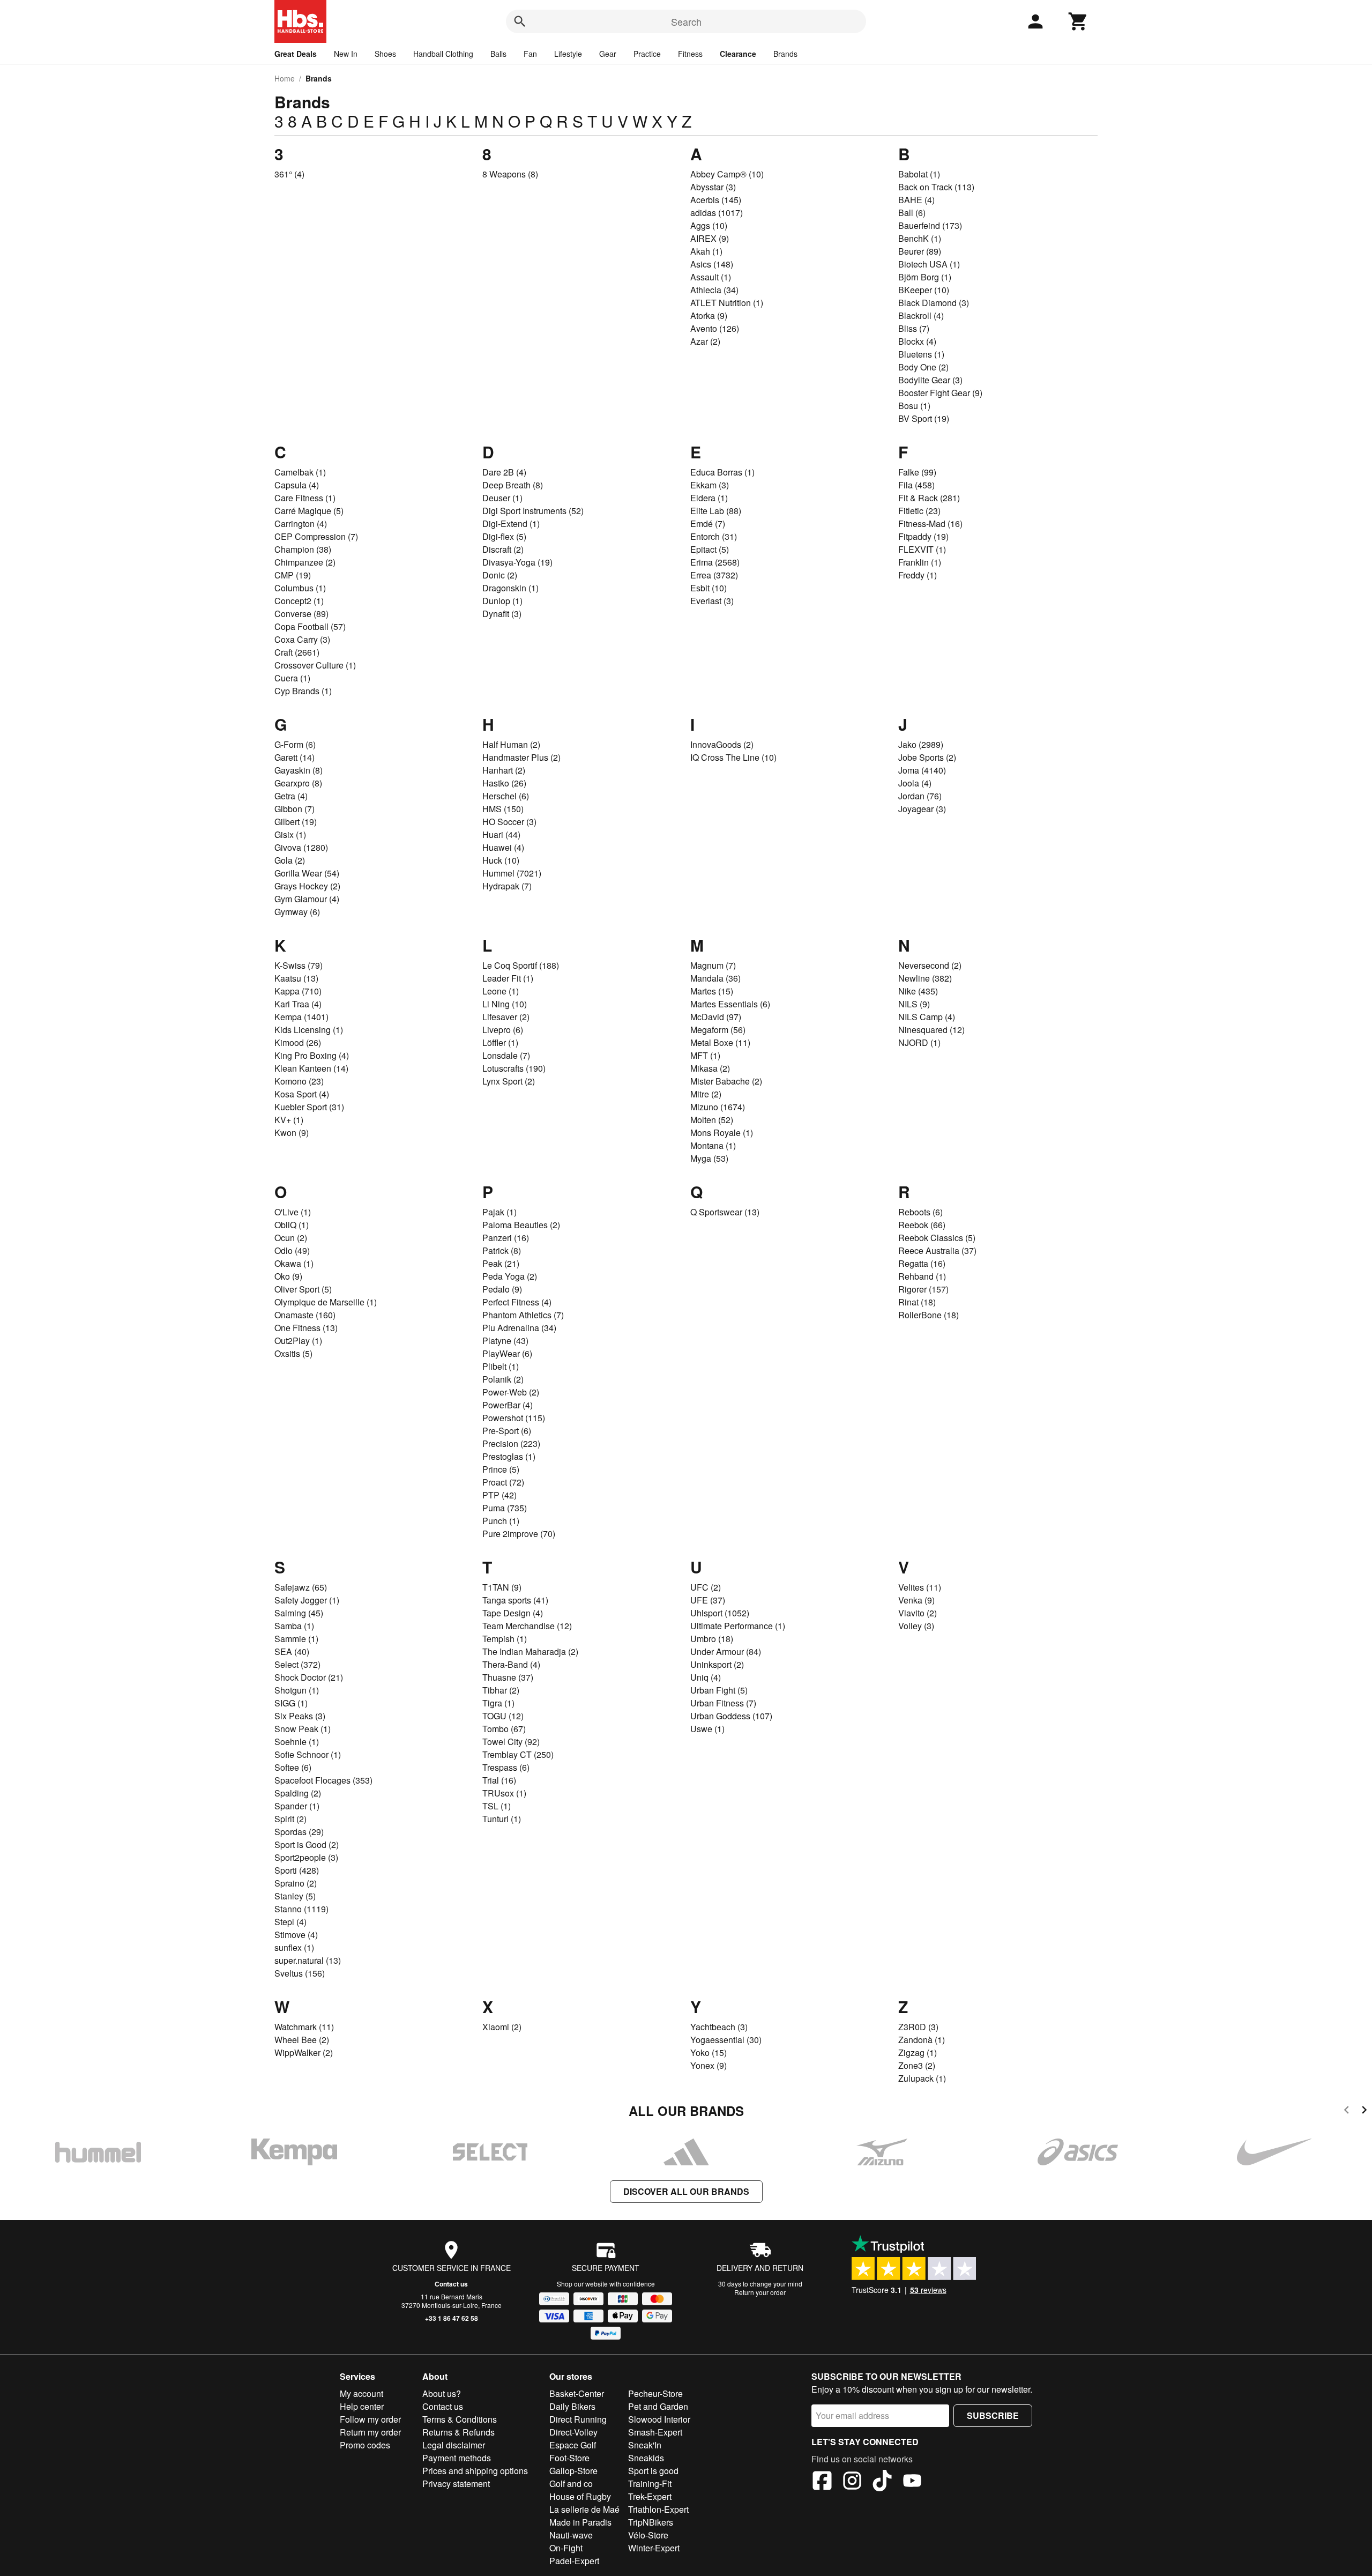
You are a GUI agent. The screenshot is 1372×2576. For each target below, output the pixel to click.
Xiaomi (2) (502, 2027)
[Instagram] (852, 2482)
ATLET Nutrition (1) (727, 303)
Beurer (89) (920, 251)
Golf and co (571, 2484)
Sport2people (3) (306, 1857)
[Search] (520, 21)
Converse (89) (301, 614)
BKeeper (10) (924, 290)
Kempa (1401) (301, 1017)
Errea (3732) (714, 575)
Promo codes (365, 2445)
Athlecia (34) (714, 290)
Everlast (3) (712, 601)
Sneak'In (645, 2445)
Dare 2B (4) (504, 472)
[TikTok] (882, 2482)
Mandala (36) (715, 978)
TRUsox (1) (504, 1793)
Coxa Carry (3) (302, 639)
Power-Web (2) (511, 1392)
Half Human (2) (511, 744)
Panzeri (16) (506, 1238)
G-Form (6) (295, 744)
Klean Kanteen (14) (311, 1068)
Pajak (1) (499, 1212)
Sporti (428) (297, 1870)
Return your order (760, 2292)
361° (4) (289, 174)
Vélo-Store (648, 2535)
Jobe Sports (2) (927, 757)
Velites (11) (920, 1587)
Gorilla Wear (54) (307, 873)
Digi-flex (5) (504, 536)
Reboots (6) (920, 1212)
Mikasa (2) (710, 1068)
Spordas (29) (299, 1832)
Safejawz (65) (301, 1587)
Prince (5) (501, 1469)
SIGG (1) (291, 1703)
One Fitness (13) (306, 1328)
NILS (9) (914, 1004)
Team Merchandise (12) (527, 1626)
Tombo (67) (504, 1729)
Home (285, 78)
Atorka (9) (709, 315)
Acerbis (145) (716, 200)
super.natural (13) (308, 1960)
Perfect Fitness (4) (517, 1302)
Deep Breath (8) (513, 485)
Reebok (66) (922, 1225)
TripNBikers (651, 2522)
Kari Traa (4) (298, 1004)
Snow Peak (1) (303, 1729)
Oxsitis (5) (293, 1353)
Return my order (370, 2432)
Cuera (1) (292, 678)
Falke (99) (917, 472)
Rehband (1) (922, 1276)
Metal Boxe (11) (720, 1042)
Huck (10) (501, 860)
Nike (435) (918, 991)
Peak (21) (501, 1263)
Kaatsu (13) (296, 978)
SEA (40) (292, 1651)
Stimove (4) (296, 1935)
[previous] (1347, 2111)
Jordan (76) (920, 796)
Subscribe (993, 2415)
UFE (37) (708, 1600)
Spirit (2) (290, 1819)
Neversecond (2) (930, 965)
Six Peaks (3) (300, 1716)
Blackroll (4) (921, 315)
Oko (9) (288, 1276)
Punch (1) (501, 1521)
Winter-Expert (654, 2548)
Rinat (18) (917, 1302)
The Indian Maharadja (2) (530, 1651)
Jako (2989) (921, 744)
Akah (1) (706, 251)
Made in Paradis (580, 2522)
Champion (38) (303, 549)
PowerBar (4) (508, 1405)
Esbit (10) (709, 588)
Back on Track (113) (936, 187)
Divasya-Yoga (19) (517, 562)
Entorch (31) (714, 536)
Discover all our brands (686, 2191)
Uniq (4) (706, 1677)
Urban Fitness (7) (723, 1703)
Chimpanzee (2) (305, 562)
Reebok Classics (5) (937, 1238)
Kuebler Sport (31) (309, 1107)
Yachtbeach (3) (719, 2027)
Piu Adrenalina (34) (519, 1328)
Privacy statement (456, 2484)
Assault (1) (711, 277)
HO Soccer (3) (509, 822)
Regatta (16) (922, 1263)
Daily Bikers (572, 2406)
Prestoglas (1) (509, 1456)
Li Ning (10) (505, 1004)
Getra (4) (291, 796)
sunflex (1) (294, 1947)
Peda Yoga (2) (510, 1276)
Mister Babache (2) (726, 1081)
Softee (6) (293, 1767)
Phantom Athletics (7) (523, 1315)
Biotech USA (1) (929, 264)
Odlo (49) (292, 1250)
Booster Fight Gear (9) (940, 393)
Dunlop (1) (502, 601)
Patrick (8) (502, 1250)
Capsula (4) (297, 485)
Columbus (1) (300, 588)
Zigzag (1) (918, 2052)
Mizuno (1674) (718, 1107)
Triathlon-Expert (658, 2509)
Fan (530, 54)
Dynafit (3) (502, 614)
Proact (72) (503, 1482)
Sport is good (653, 2471)
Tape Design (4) (513, 1613)
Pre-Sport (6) (507, 1431)
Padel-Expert (574, 2561)
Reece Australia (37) (937, 1250)
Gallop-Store (573, 2471)
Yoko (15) (709, 2052)
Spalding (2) (298, 1793)
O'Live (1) (293, 1212)
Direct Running (578, 2419)
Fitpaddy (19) (923, 536)
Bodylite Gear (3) (930, 380)
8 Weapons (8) (510, 174)
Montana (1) (713, 1145)
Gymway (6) (297, 912)
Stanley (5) (295, 1896)
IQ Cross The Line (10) (733, 757)
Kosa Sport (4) (302, 1094)
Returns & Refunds (458, 2432)
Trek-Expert (650, 2496)
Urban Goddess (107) (731, 1716)
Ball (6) (912, 213)
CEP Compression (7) (316, 536)
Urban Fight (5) (719, 1690)
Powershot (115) (514, 1418)
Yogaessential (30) (726, 2040)
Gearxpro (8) (298, 783)
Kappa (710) (298, 991)
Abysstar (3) (713, 187)
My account (361, 2393)
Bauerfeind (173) (930, 225)
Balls (498, 54)
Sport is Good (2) (307, 1844)
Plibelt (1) (501, 1366)
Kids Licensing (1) (309, 1030)
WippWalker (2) (304, 2052)
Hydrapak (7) (507, 886)
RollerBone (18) (929, 1315)
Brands (785, 54)
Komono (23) (299, 1081)
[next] (1364, 2111)
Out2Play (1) (298, 1341)
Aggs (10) (709, 225)
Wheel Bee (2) (302, 2040)
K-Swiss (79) (299, 965)
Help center (362, 2406)
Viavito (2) (918, 1613)
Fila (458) (916, 485)
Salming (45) (299, 1613)
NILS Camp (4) (927, 1017)
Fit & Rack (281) (929, 498)
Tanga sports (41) (515, 1600)
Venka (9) (916, 1600)
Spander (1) (297, 1806)
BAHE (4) (916, 200)
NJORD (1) (919, 1042)
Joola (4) (915, 783)
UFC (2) (706, 1587)
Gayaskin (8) (299, 770)
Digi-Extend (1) (511, 524)
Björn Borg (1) (925, 277)
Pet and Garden (658, 2406)
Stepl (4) (290, 1922)
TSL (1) (497, 1806)
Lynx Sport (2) (509, 1081)
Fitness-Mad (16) (930, 524)
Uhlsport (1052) (720, 1613)
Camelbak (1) (300, 472)
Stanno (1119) (301, 1909)
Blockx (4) (917, 341)
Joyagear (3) (922, 809)
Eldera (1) (709, 498)
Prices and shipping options (475, 2471)
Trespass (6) (506, 1767)
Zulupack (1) (922, 2078)
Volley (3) (916, 1626)
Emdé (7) (708, 524)
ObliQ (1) (292, 1225)
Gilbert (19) (296, 822)
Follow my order (370, 2419)
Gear (608, 54)
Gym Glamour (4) (307, 899)
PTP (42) (499, 1495)
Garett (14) (294, 757)
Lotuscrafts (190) (514, 1068)
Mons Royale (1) (722, 1133)
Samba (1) (294, 1626)
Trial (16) (499, 1780)
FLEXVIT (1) (922, 549)
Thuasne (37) (508, 1677)
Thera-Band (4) (511, 1664)
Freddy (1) (918, 575)
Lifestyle (568, 54)
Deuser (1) (502, 498)
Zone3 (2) (917, 2065)
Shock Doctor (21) (309, 1677)
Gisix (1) (290, 834)
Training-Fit (650, 2484)
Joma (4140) (922, 770)
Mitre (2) (706, 1094)
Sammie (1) (296, 1639)
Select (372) (297, 1664)
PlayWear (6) (507, 1353)
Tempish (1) (505, 1639)
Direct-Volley (573, 2432)
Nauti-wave (571, 2535)
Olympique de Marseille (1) (326, 1302)
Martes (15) (712, 991)
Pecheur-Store (655, 2393)
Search (686, 21)
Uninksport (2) (717, 1664)
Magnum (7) (713, 965)
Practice (647, 54)
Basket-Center (577, 2393)
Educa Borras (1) (722, 472)
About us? (442, 2393)
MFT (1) (705, 1055)
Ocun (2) (291, 1238)
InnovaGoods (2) (722, 744)
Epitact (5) (710, 549)
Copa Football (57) (310, 626)
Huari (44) (501, 834)
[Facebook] (822, 2482)
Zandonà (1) (922, 2040)
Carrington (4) (301, 524)
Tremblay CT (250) (518, 1754)
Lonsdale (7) (506, 1055)
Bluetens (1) (921, 354)
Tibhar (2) (501, 1690)
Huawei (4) (503, 847)
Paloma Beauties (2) (521, 1225)
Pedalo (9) (502, 1289)
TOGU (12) (503, 1716)
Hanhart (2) (504, 770)
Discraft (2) (503, 549)
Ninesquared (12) (931, 1030)
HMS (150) (503, 809)
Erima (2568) (715, 562)
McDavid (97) (716, 1017)
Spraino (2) (296, 1883)
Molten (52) (712, 1120)
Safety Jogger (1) (307, 1600)
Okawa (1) (294, 1263)
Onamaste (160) (305, 1315)
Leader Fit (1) (508, 978)
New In (346, 54)
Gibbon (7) (294, 809)
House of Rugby (580, 2496)
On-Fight (566, 2548)
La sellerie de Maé (584, 2509)
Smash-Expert (655, 2432)
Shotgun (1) (297, 1690)
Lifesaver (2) (506, 1017)
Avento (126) (715, 328)
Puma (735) (505, 1508)
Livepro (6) (503, 1030)
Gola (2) (290, 860)
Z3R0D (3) (918, 2027)
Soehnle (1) (297, 1742)
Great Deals (296, 54)
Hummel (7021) (512, 873)
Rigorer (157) (923, 1289)
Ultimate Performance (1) (738, 1626)
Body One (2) (923, 367)
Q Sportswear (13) (725, 1212)
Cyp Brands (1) (303, 691)
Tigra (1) (498, 1703)
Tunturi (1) (502, 1819)
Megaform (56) (718, 1030)
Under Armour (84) (726, 1651)
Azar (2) (705, 341)
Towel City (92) (511, 1742)
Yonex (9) (709, 2065)
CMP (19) (293, 575)
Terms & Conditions (460, 2419)
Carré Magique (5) (309, 511)
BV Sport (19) (924, 418)
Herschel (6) (506, 796)
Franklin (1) (920, 562)
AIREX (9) (710, 238)
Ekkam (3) (710, 485)
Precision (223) (511, 1443)
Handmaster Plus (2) (521, 757)
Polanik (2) (503, 1379)
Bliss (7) (914, 328)
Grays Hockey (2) (307, 886)
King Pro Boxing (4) (312, 1055)
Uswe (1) (707, 1729)
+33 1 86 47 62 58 (452, 2318)
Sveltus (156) (300, 1973)
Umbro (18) (712, 1639)
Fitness (690, 54)
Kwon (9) (292, 1133)
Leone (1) (501, 991)
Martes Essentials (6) (730, 1004)
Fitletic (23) (919, 511)
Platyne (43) (505, 1341)
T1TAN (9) (502, 1587)
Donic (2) (500, 575)
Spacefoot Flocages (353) (323, 1780)
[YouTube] (912, 2482)
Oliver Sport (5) (303, 1289)
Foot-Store (569, 2458)
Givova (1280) (301, 847)
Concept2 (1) (299, 601)
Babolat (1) (919, 174)
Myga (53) (709, 1158)
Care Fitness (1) (305, 498)
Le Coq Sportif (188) (521, 965)
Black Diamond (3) (934, 303)
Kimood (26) (298, 1042)
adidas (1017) (717, 213)
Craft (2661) (297, 652)
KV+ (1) (289, 1120)
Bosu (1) (914, 406)
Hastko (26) (504, 783)
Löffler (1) (500, 1042)
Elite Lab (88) (716, 511)
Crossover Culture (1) (315, 665)
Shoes (385, 54)
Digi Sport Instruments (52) (533, 511)
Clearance (738, 54)
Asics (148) (712, 264)
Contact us (451, 2284)
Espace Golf (573, 2445)
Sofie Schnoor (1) (308, 1754)
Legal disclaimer (454, 2445)
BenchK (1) (920, 238)
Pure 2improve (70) (519, 1534)
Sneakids (646, 2458)
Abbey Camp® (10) (727, 174)
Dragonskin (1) (510, 588)
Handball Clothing (443, 54)
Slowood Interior (659, 2419)
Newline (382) (925, 978)
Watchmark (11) (304, 2027)
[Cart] (1078, 21)
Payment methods (457, 2458)
